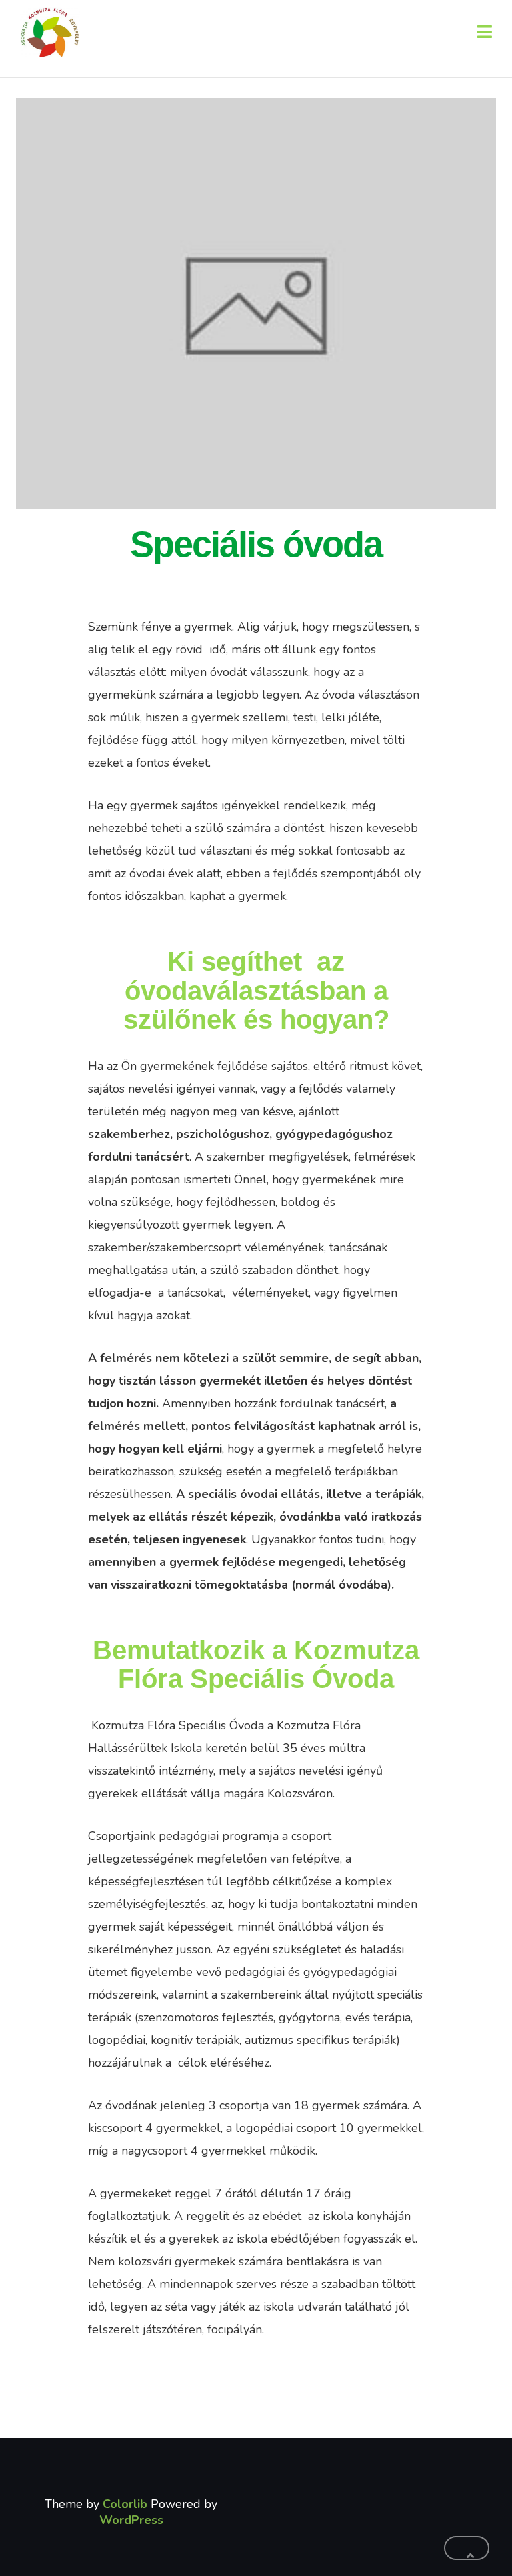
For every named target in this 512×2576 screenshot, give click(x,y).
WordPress (131, 2520)
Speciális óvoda (256, 544)
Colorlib (125, 2504)
